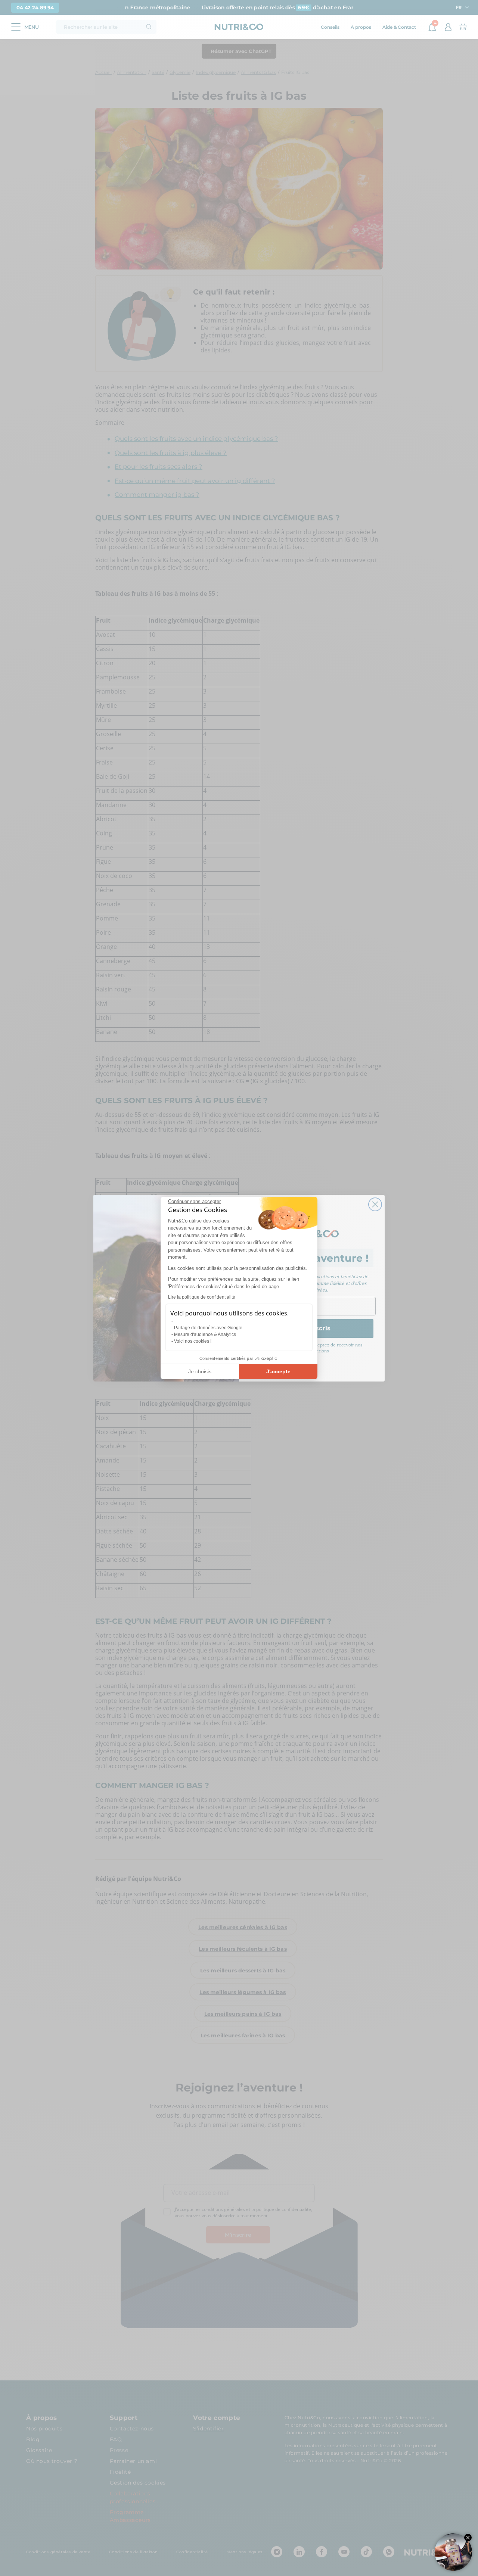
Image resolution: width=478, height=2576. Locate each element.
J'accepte (278, 1371)
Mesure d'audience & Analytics (205, 1334)
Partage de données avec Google (208, 1328)
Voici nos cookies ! (193, 1341)
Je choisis (200, 1371)
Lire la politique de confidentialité (202, 1297)
